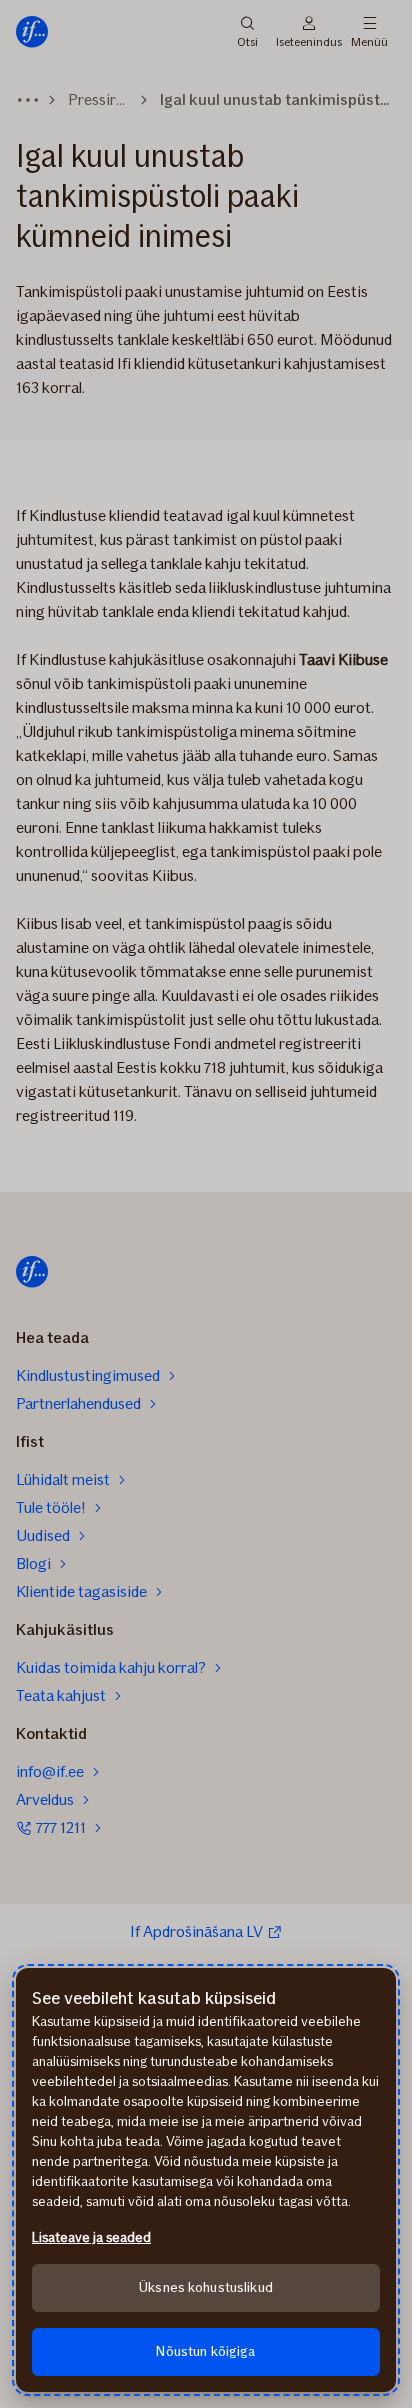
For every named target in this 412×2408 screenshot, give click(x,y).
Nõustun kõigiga (205, 2351)
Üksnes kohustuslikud (206, 2287)
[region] (206, 2180)
